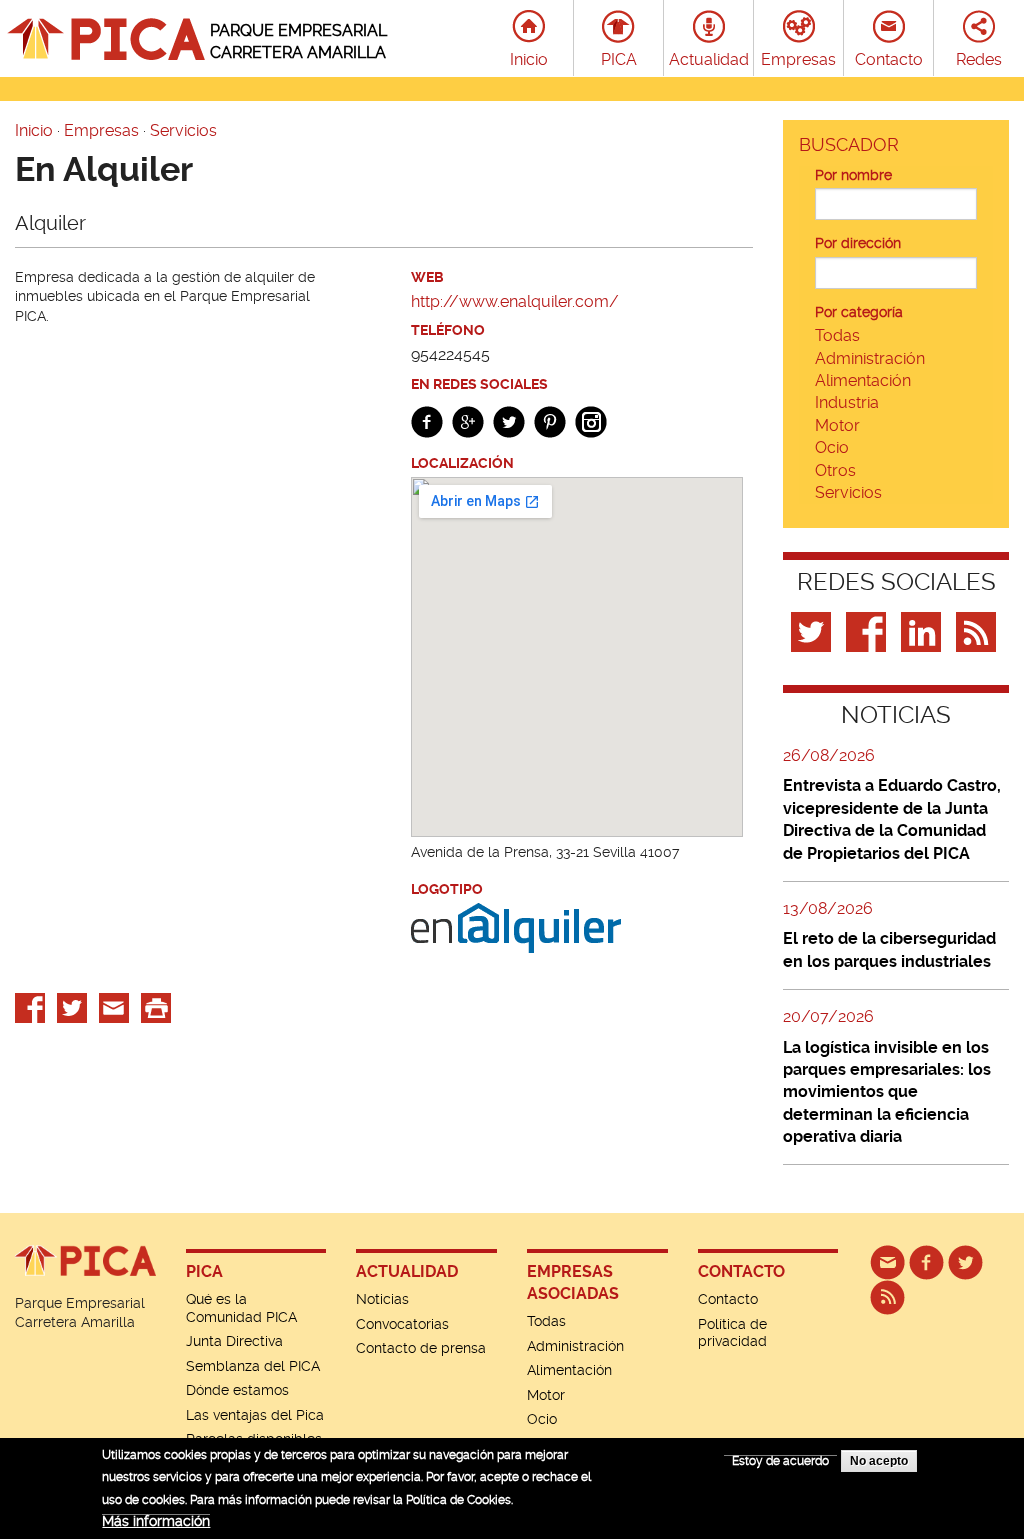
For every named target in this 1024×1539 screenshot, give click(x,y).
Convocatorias (402, 1324)
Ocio (832, 447)
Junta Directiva (234, 1341)
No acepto (879, 1461)
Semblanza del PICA (253, 1366)
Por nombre (853, 175)
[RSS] (887, 1297)
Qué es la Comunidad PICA (241, 1308)
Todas (837, 335)
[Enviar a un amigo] (114, 1007)
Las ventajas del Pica (255, 1415)
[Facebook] (868, 631)
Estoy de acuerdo (780, 1461)
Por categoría (859, 312)
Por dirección (858, 243)
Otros (835, 470)
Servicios (183, 130)
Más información (156, 1521)
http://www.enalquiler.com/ (515, 301)
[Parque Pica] (965, 1262)
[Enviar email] (887, 1262)
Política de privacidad (732, 1333)
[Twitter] (813, 631)
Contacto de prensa (421, 1348)
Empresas (798, 59)
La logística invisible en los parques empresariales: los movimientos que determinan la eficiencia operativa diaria (887, 1092)
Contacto (889, 59)
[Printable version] (156, 1007)
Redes (979, 59)
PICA (619, 59)
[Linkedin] (923, 631)
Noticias (382, 1299)
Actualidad (709, 59)
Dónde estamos (237, 1390)
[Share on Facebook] (30, 1007)
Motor (837, 425)
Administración (870, 358)
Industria (847, 402)
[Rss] (978, 631)
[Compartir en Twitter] (72, 1007)
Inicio (529, 59)
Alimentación (863, 380)
